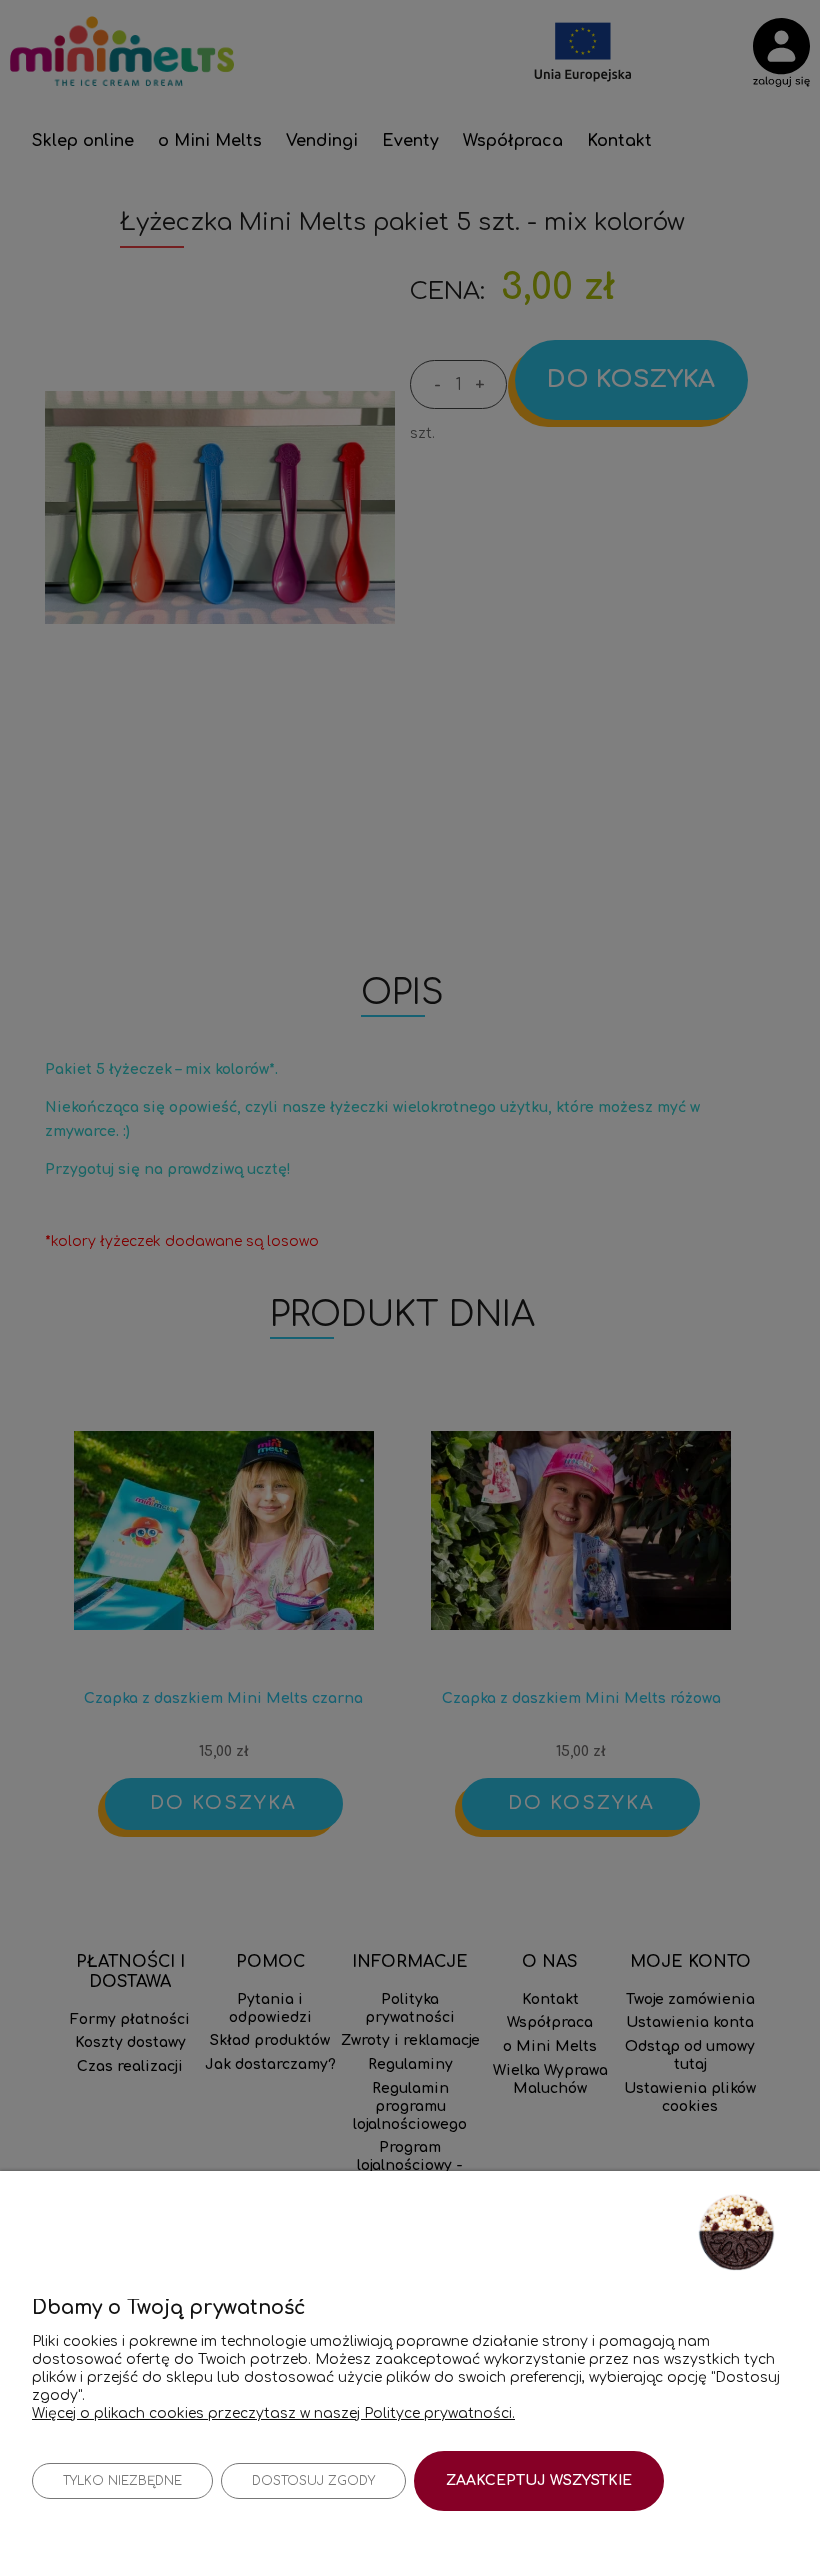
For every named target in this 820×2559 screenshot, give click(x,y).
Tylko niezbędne (122, 2481)
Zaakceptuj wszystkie (539, 2480)
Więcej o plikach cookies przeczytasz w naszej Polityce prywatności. (273, 2413)
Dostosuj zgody (313, 2481)
